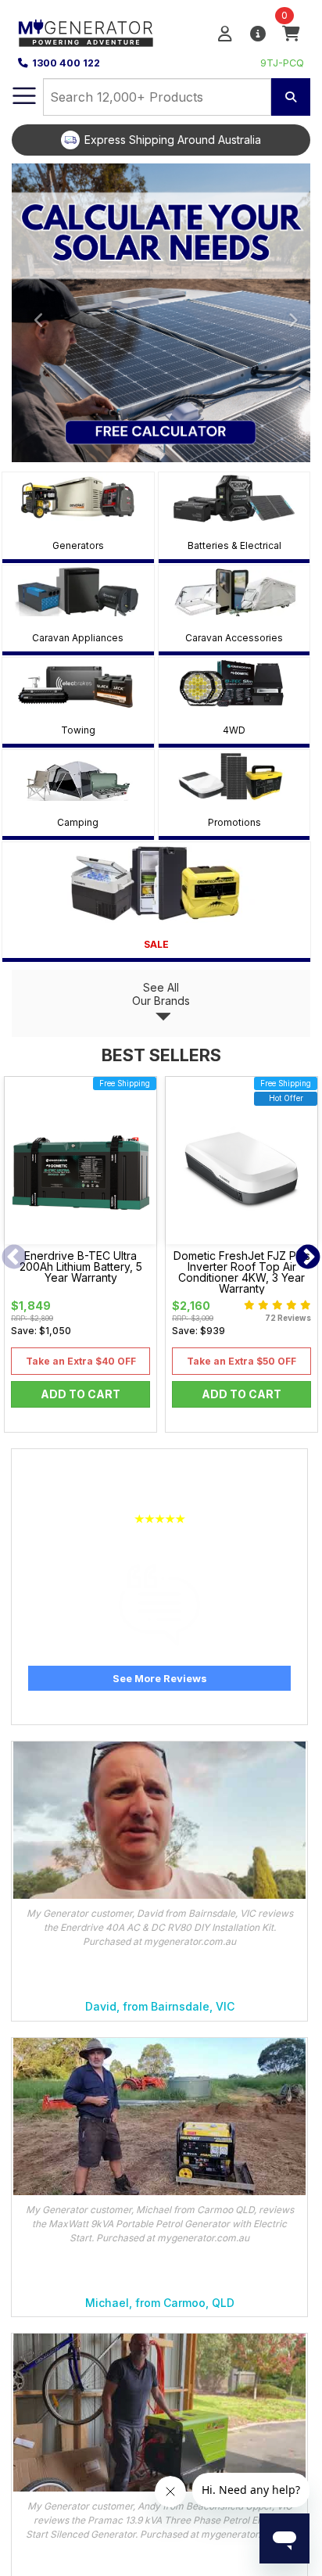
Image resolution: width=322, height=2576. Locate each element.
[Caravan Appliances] (78, 591)
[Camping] (78, 775)
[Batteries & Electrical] (234, 498)
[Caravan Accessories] (234, 591)
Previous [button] (14, 1258)
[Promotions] (234, 775)
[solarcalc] (161, 313)
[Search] (291, 97)
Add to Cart (80, 1394)
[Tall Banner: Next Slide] (288, 313)
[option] (161, 140)
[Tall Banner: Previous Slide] (34, 313)
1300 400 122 (66, 63)
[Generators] (78, 498)
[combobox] (157, 97)
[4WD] (234, 683)
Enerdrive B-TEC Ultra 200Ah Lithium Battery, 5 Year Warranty (81, 1267)
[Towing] (78, 683)
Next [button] (308, 1258)
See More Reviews (160, 1678)
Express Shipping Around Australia (173, 140)
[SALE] (156, 883)
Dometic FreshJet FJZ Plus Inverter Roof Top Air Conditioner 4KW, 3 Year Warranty (242, 1272)
